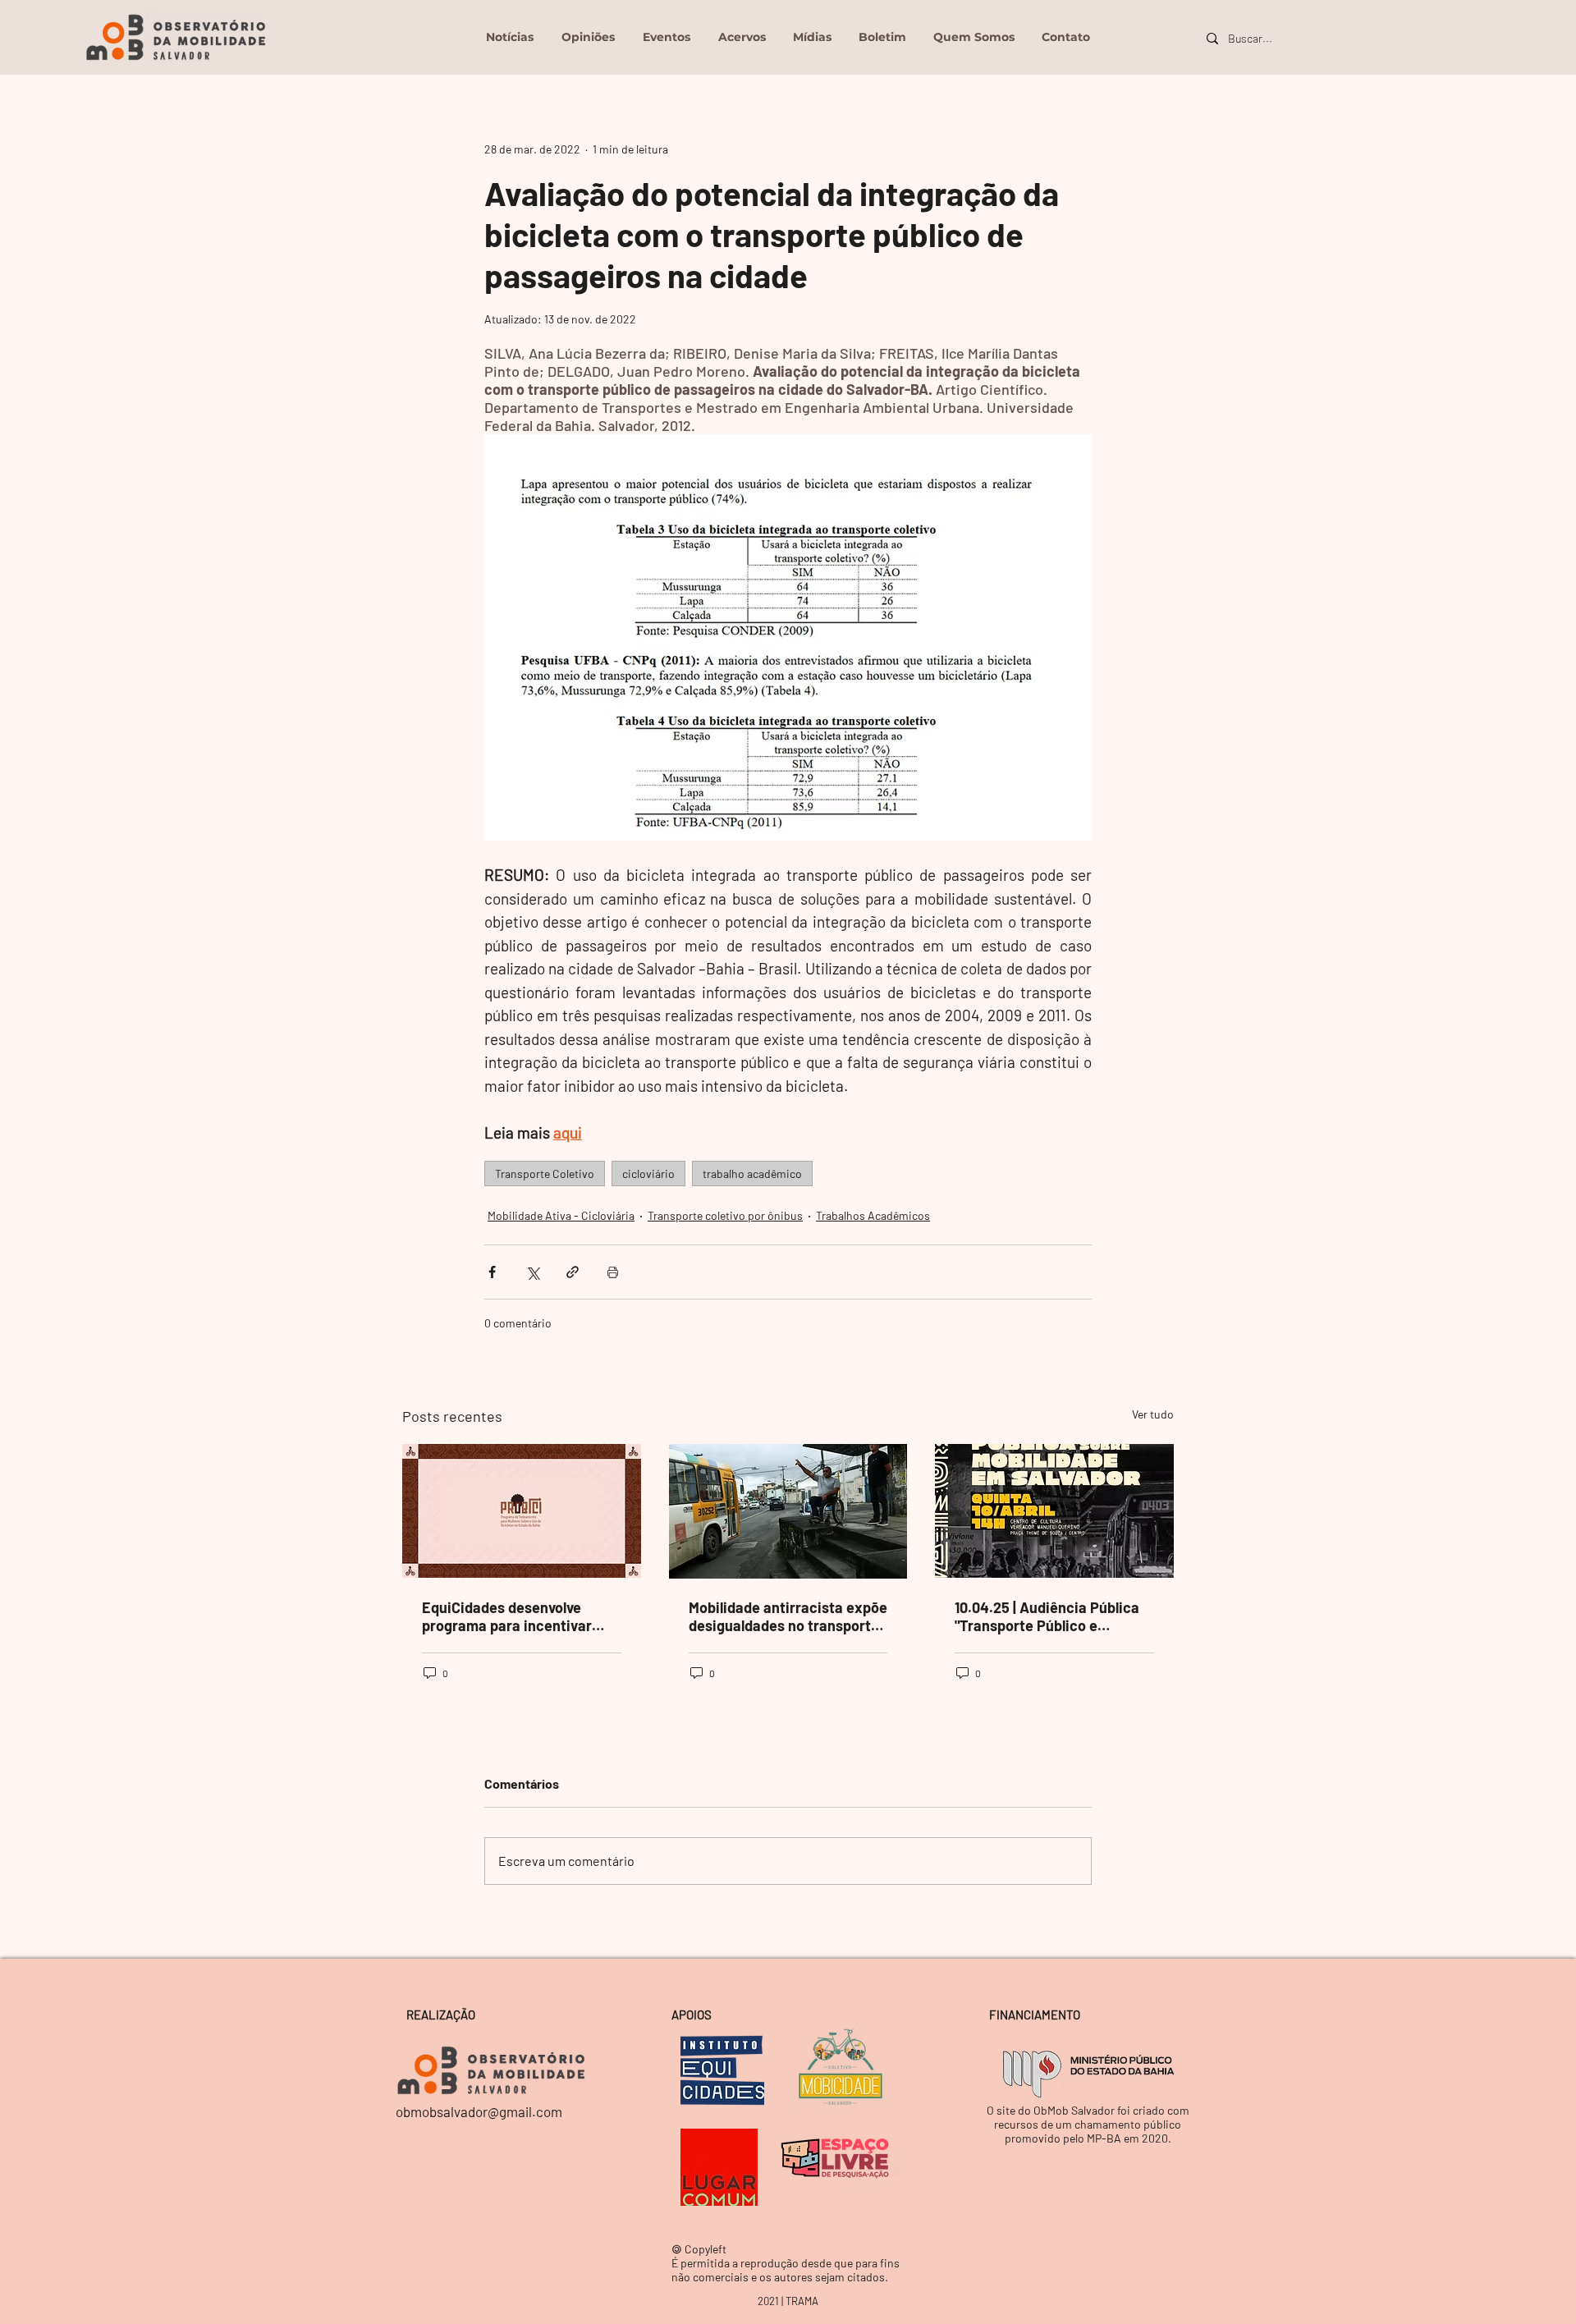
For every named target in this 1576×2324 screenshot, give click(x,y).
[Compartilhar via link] (573, 1272)
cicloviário (648, 1173)
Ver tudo (1153, 1414)
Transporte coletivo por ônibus (725, 1215)
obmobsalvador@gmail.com (479, 2111)
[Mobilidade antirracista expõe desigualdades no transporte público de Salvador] (788, 1511)
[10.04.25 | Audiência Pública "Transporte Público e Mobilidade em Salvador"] (1054, 1511)
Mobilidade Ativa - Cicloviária (561, 1215)
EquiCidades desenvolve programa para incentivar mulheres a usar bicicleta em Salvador (518, 1616)
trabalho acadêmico (752, 1173)
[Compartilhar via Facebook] (492, 1272)
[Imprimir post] (613, 1272)
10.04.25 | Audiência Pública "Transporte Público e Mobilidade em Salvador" (1047, 1616)
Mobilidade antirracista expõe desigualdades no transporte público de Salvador (788, 1616)
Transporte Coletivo (545, 1173)
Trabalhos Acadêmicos (873, 1215)
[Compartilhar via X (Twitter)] (532, 1272)
